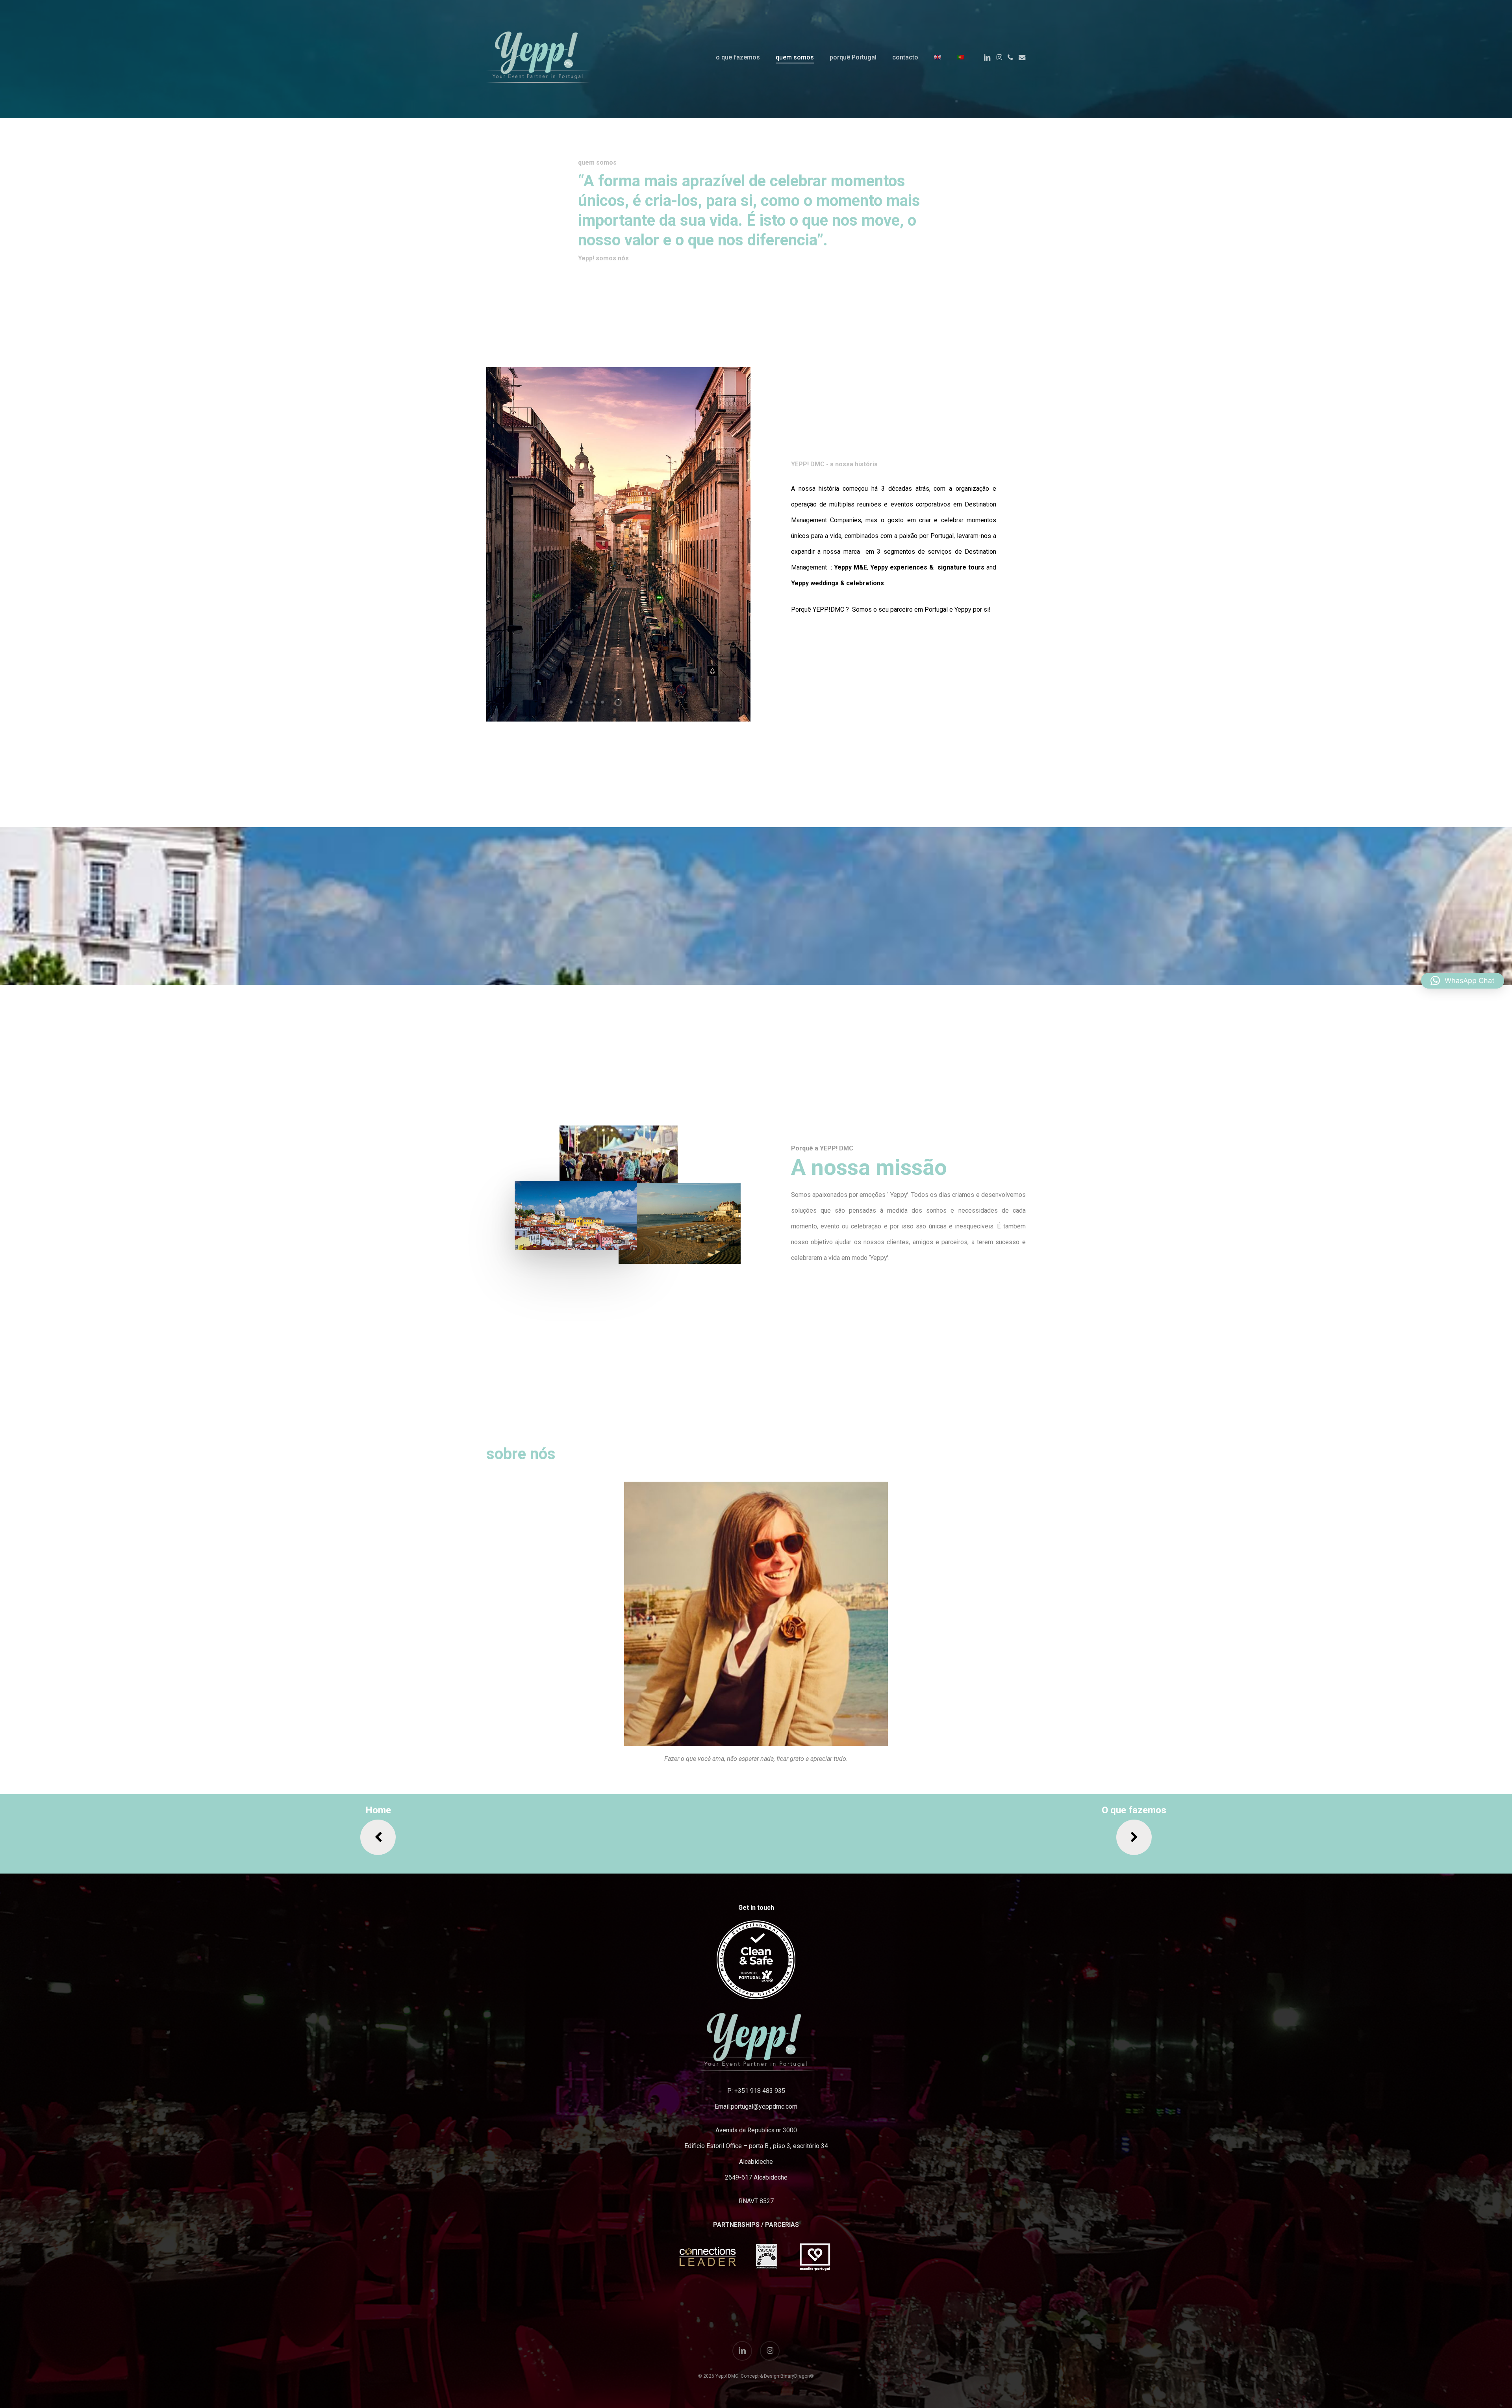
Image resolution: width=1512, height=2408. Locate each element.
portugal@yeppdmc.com (764, 2107)
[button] (756, 1614)
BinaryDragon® (797, 2376)
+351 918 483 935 (760, 2091)
